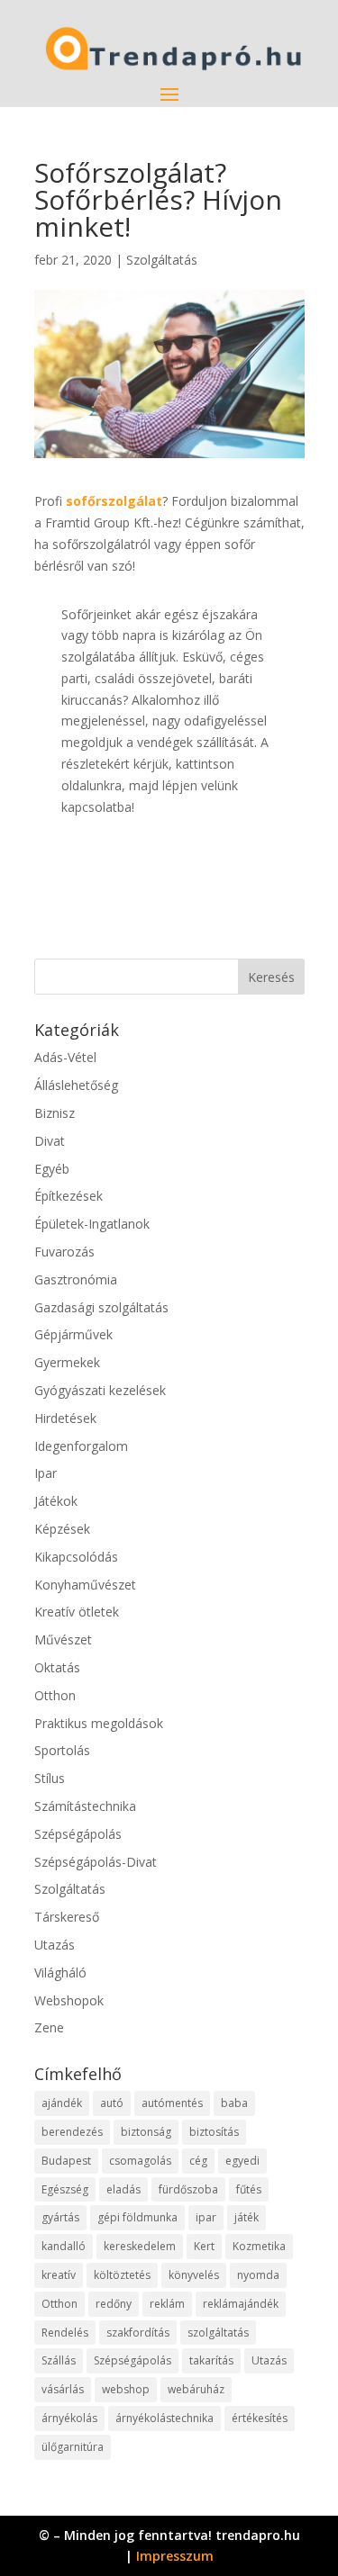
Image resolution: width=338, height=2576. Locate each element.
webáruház (196, 2389)
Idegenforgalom (81, 1446)
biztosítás (214, 2132)
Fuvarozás (64, 1252)
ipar (206, 2217)
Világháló (60, 1973)
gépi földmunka (137, 2217)
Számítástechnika (85, 1806)
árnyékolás (69, 2418)
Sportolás (62, 1750)
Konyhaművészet (85, 1585)
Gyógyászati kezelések (100, 1390)
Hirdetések (65, 1418)
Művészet (63, 1639)
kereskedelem (140, 2246)
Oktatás (57, 1667)
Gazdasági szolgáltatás (101, 1307)
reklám (167, 2304)
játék (247, 2217)
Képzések (62, 1529)
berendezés (72, 2132)
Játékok (56, 1501)
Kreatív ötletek (77, 1612)
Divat (50, 1141)
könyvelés (194, 2275)
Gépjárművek (73, 1334)
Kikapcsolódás (76, 1557)
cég (198, 2161)
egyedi (242, 2161)
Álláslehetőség (76, 1085)
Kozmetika (259, 2246)
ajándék (62, 2103)
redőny (114, 2304)
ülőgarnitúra (73, 2447)
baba (234, 2103)
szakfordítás (138, 2333)
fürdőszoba (188, 2189)
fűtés (249, 2189)
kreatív (59, 2275)
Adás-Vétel (65, 1057)
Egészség (65, 2189)
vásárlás (63, 2389)
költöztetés (122, 2275)
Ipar (46, 1473)
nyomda (258, 2275)
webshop (126, 2389)
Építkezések (69, 1196)
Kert (204, 2246)
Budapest (66, 2161)
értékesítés (260, 2418)
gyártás (60, 2217)
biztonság (146, 2132)
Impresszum (175, 2556)
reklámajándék (241, 2304)
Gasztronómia (76, 1279)
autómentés (172, 2103)
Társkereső (67, 1917)
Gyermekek (67, 1362)
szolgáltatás (218, 2333)
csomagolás (140, 2161)
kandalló (64, 2246)
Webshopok (69, 2000)
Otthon (55, 1695)
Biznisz (55, 1113)
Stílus (50, 1778)
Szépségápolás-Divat (96, 1862)
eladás (123, 2189)
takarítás (211, 2360)
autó (112, 2103)
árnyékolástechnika (164, 2418)
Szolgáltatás (162, 260)
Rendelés (65, 2333)
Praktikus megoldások (99, 1723)
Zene (49, 2027)
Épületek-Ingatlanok (92, 1224)
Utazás (55, 1945)
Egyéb (52, 1169)
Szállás (59, 2360)
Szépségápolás (78, 1834)
